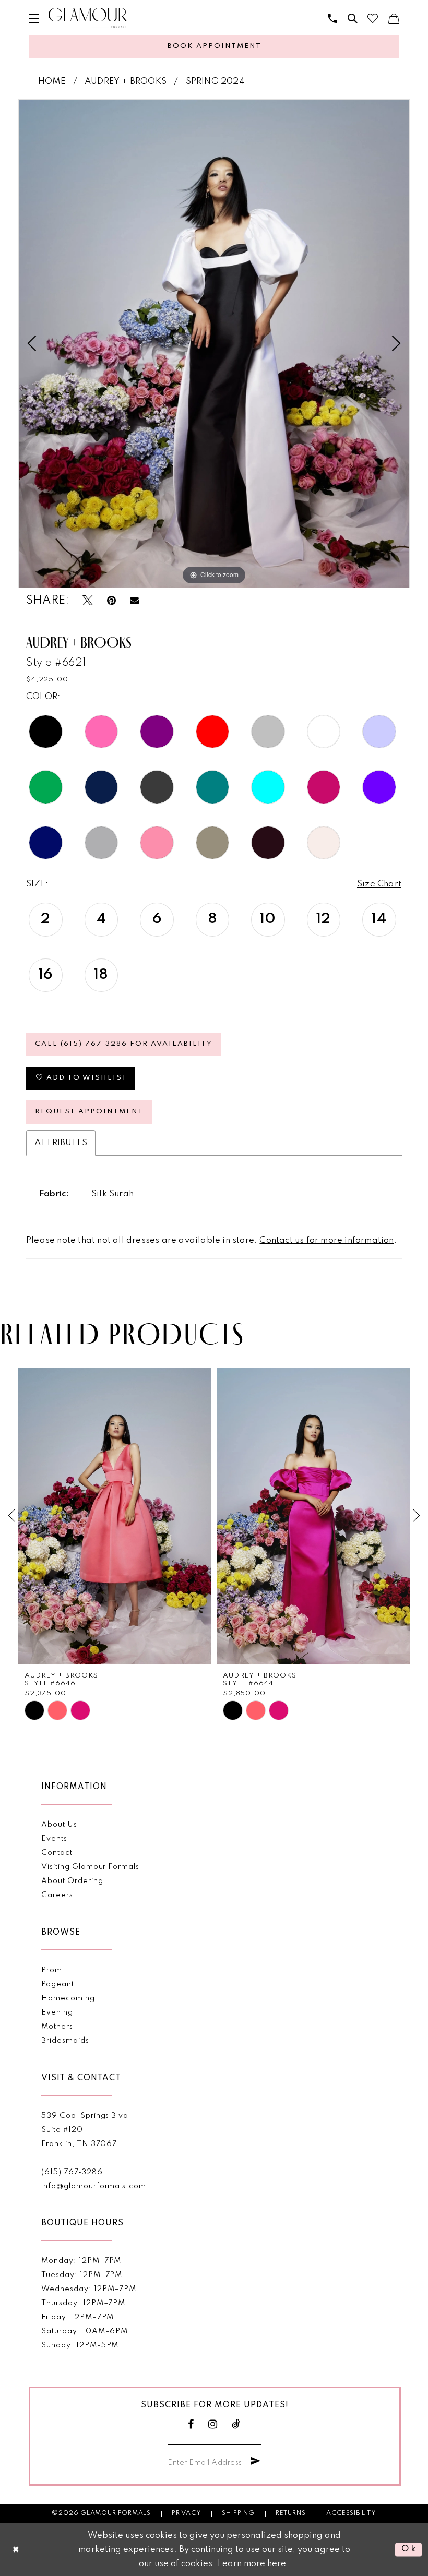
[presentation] (115, 1516)
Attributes (61, 1143)
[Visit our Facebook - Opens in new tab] (191, 2424)
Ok (409, 2550)
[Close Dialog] (16, 2550)
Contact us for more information (326, 1241)
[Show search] (352, 18)
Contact (57, 1853)
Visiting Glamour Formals (90, 1867)
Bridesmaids (65, 2041)
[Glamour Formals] (88, 18)
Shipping (238, 2513)
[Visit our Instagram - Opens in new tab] (213, 2424)
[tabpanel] (214, 344)
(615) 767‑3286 (72, 2172)
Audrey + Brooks (126, 82)
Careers (57, 1895)
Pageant (58, 1984)
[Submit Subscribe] (256, 2461)
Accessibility (351, 2513)
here (277, 2564)
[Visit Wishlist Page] (373, 18)
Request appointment (89, 1112)
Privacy (187, 2513)
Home (52, 82)
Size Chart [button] (379, 884)
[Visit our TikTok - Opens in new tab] (236, 2424)
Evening (57, 2012)
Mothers (57, 2027)
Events (54, 1839)
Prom (52, 1970)
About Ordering (72, 1881)
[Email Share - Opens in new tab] (134, 601)
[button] (34, 18)
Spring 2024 (215, 82)
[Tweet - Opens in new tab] (88, 601)
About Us (59, 1825)
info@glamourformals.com (93, 2186)
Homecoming (68, 1998)
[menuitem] (34, 18)
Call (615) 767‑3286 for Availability (124, 1044)
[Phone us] (332, 18)
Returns (291, 2513)
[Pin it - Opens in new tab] (111, 601)
